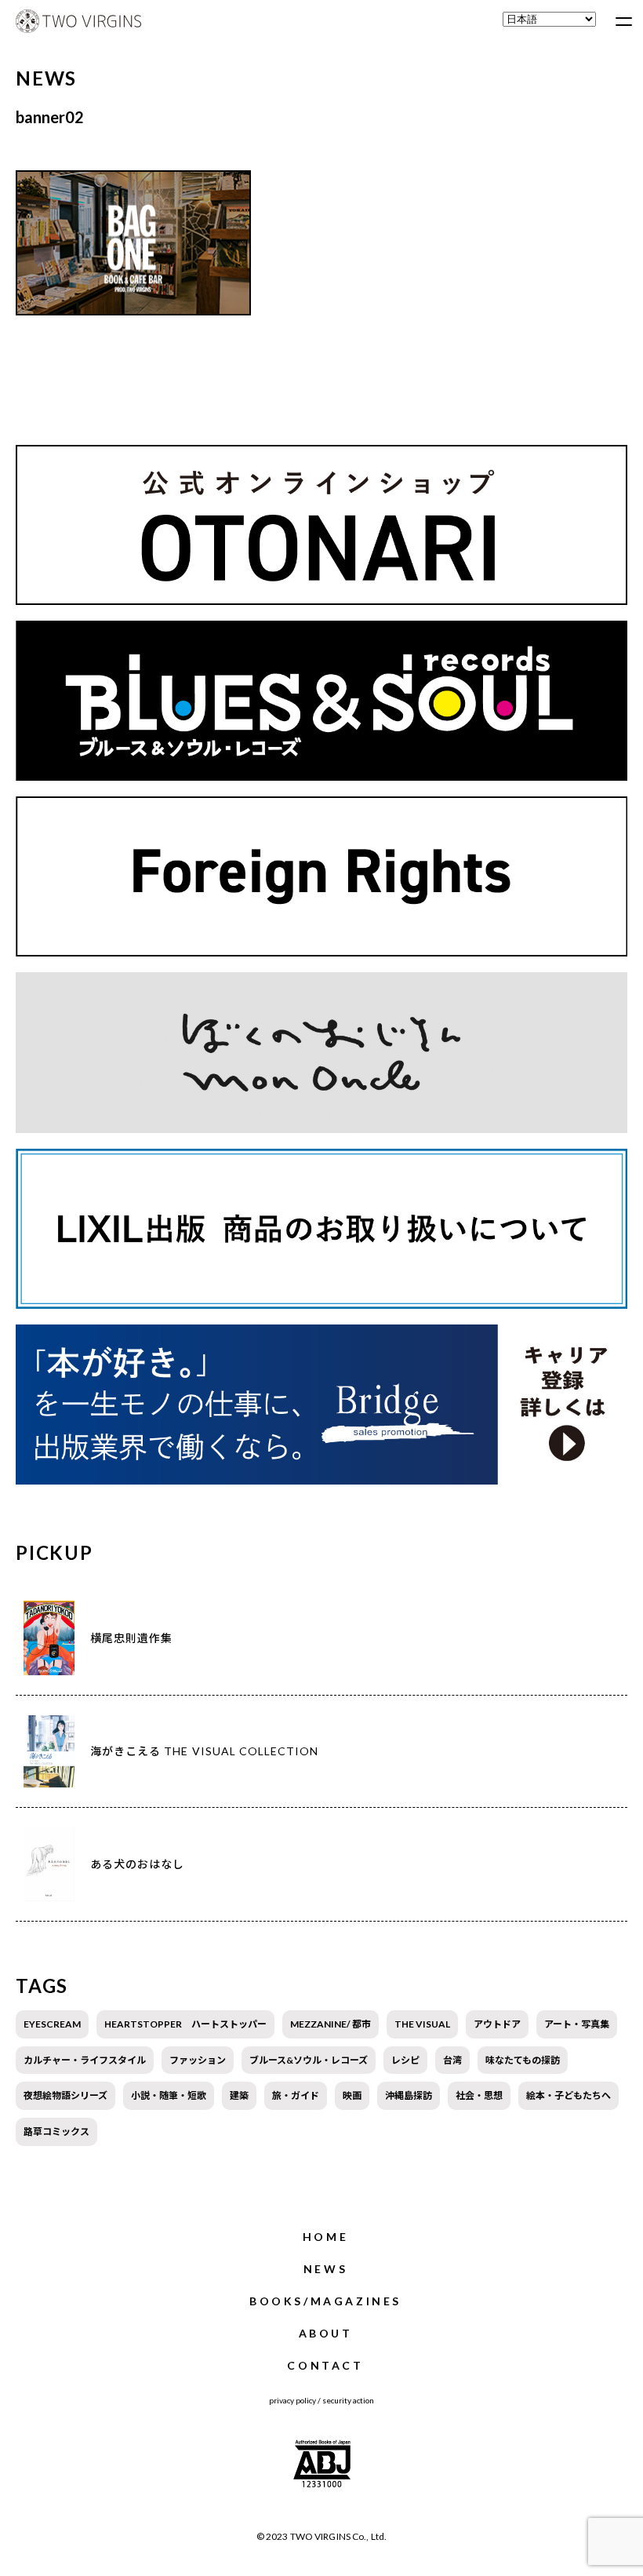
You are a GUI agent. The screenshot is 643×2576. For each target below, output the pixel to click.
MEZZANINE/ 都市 (331, 2024)
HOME (325, 2237)
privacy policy (292, 2400)
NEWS (325, 2269)
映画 (352, 2095)
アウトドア (497, 2024)
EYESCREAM (52, 2024)
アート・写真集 (577, 2024)
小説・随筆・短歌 (169, 2095)
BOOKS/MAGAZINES (325, 2301)
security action (348, 2400)
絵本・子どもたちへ (569, 2095)
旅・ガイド (296, 2095)
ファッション (198, 2060)
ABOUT (326, 2333)
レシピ (405, 2060)
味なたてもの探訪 (523, 2060)
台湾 (452, 2060)
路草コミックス (56, 2131)
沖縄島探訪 (409, 2095)
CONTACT (325, 2365)
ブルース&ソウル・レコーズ (309, 2060)
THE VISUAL (422, 2024)
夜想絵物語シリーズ (65, 2095)
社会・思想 (479, 2095)
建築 (239, 2095)
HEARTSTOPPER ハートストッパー (185, 2024)
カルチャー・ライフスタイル (85, 2060)
